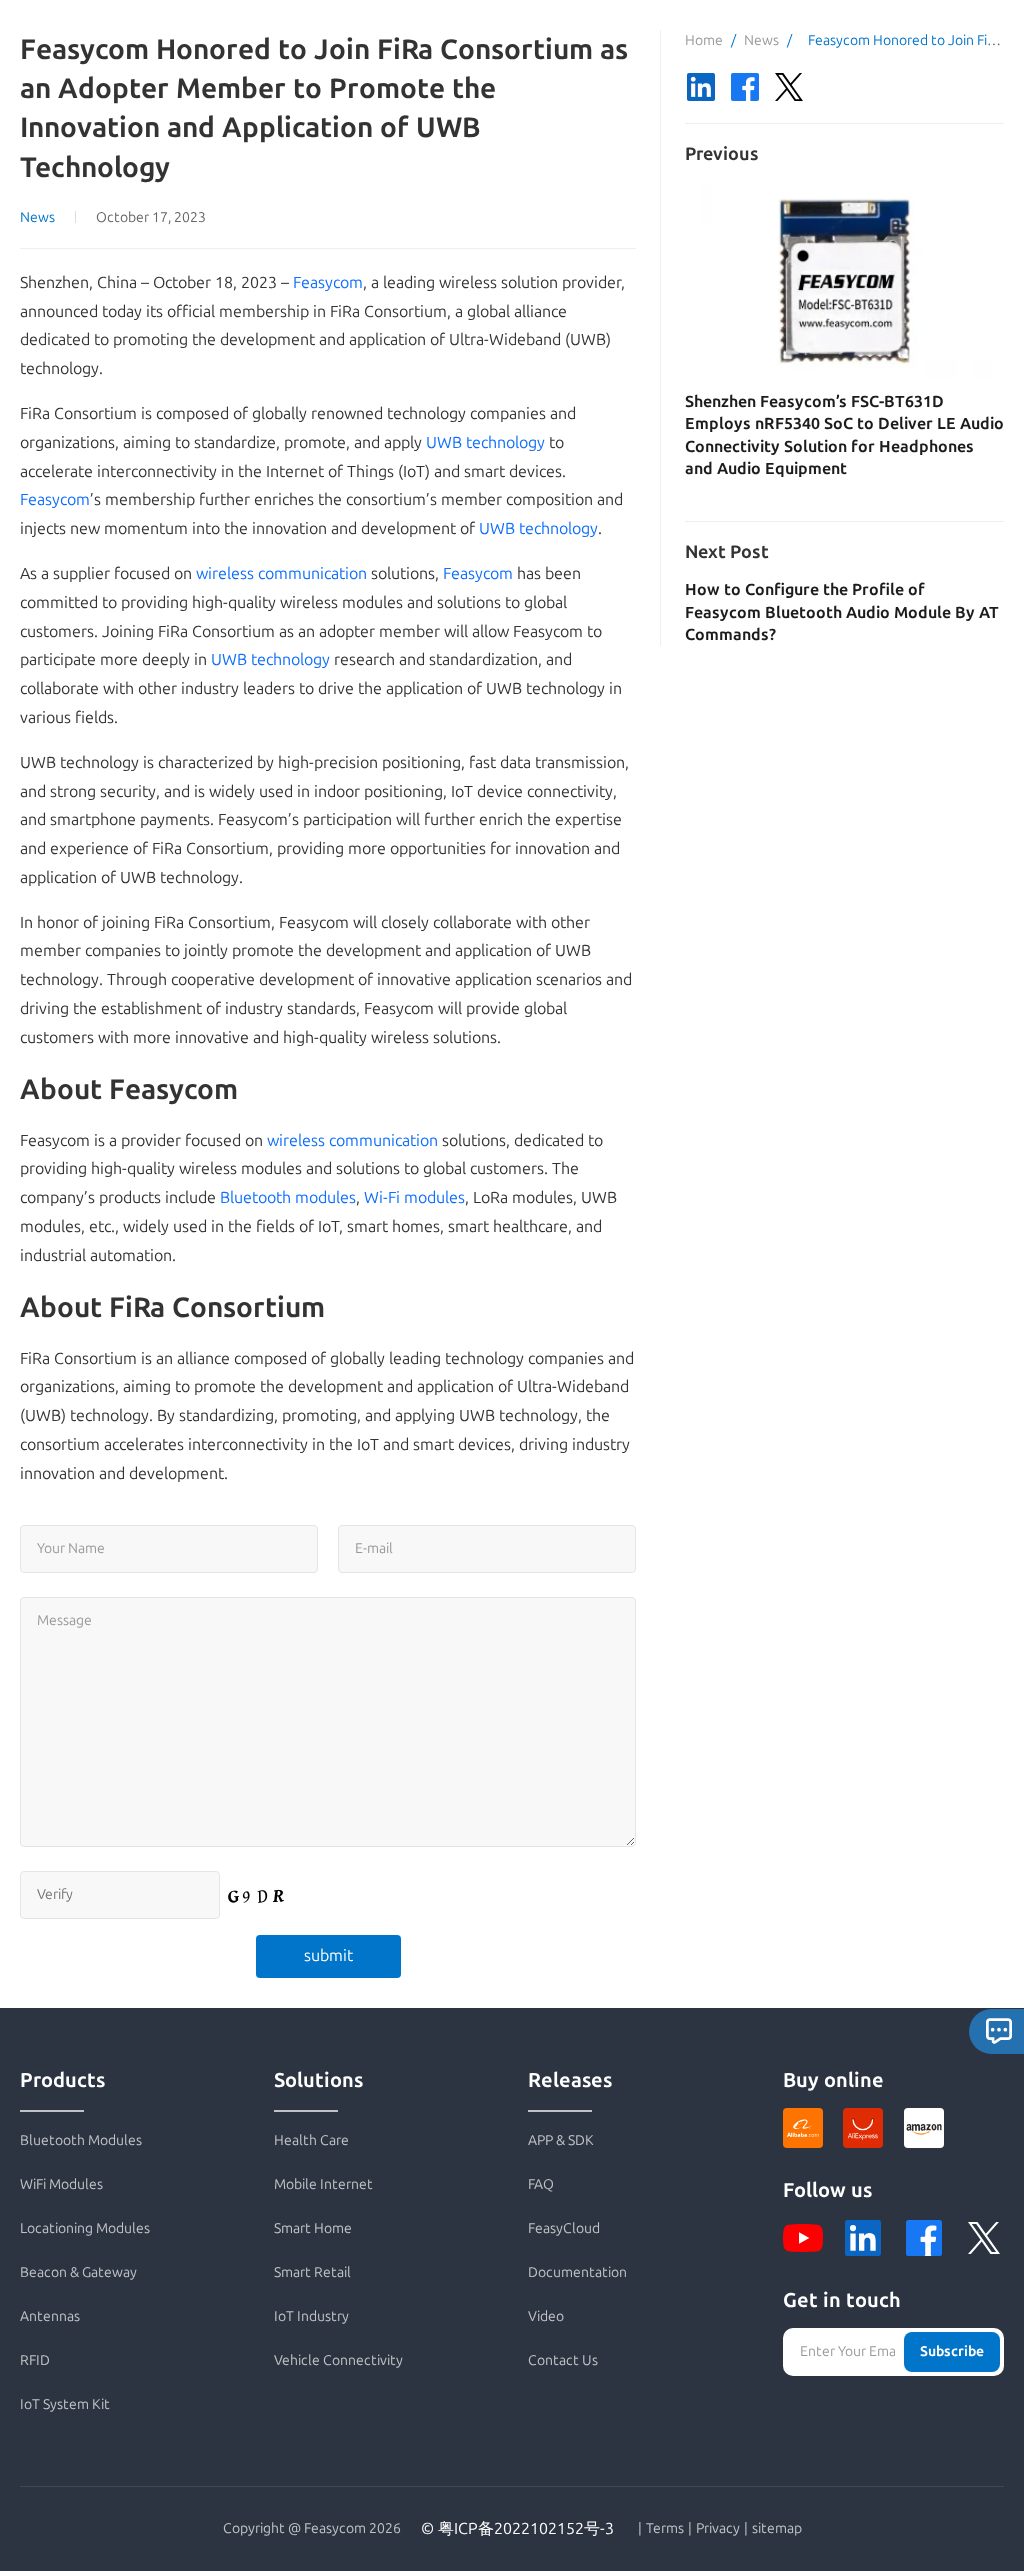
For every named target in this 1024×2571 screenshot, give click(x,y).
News (37, 217)
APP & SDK (561, 2140)
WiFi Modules (61, 2184)
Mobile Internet (323, 2184)
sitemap (777, 2529)
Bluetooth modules (288, 1197)
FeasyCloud (564, 2228)
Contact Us (563, 2360)
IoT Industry (311, 2316)
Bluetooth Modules (81, 2140)
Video (546, 2316)
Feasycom (328, 282)
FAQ (541, 2184)
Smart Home (313, 2228)
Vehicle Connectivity (338, 2360)
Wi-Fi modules (414, 1197)
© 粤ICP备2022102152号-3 (517, 2528)
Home (704, 40)
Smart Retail (312, 2272)
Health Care (311, 2140)
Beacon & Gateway (78, 2272)
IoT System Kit (65, 2404)
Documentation (577, 2272)
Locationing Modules (85, 2228)
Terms (665, 2529)
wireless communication (281, 573)
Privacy (718, 2529)
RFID (35, 2360)
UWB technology (485, 442)
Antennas (50, 2316)
